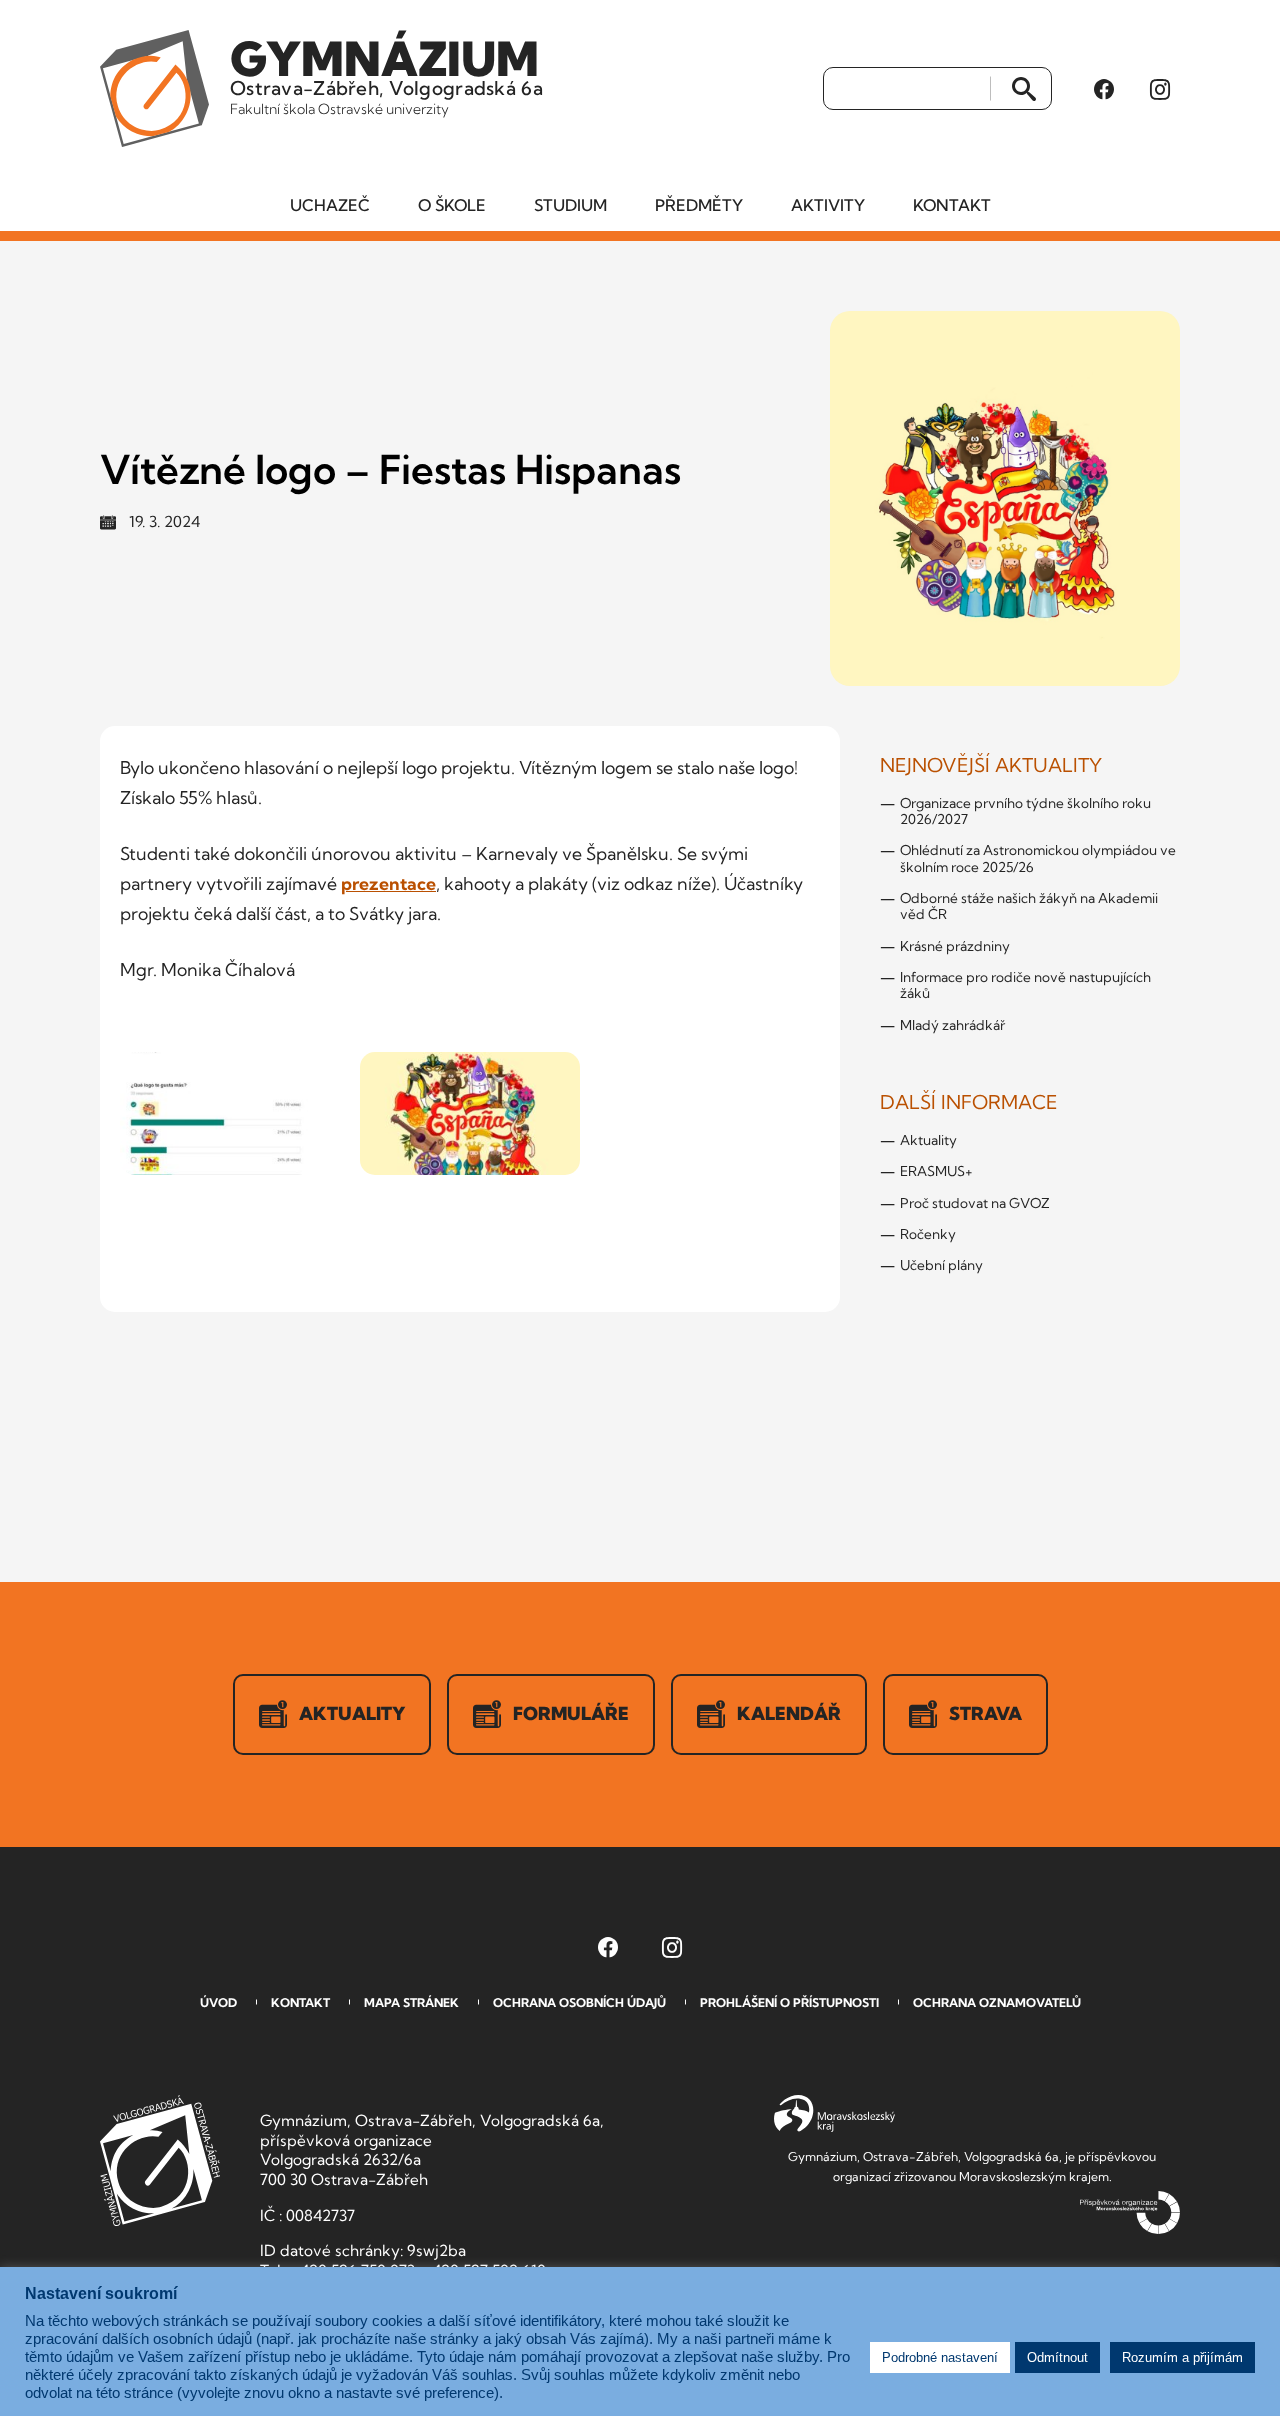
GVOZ (160, 2160)
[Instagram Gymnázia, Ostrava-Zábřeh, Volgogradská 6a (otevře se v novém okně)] (1160, 89)
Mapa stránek (411, 2002)
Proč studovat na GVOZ (975, 1203)
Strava (985, 1713)
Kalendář (789, 1713)
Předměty (699, 205)
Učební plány (941, 1265)
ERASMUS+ (936, 1171)
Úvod (218, 2002)
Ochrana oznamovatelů (997, 2002)
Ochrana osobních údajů (579, 2002)
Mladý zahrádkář (952, 1025)
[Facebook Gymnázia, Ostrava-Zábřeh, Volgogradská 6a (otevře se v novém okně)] (1104, 89)
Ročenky (928, 1234)
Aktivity (828, 205)
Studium (570, 205)
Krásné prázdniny (955, 946)
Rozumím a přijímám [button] (1182, 2357)
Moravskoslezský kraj (834, 2114)
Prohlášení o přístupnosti (789, 2002)
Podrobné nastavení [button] (940, 2357)
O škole (452, 205)
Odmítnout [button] (1057, 2357)
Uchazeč (330, 205)
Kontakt (952, 205)
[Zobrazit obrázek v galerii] (230, 1114)
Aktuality (928, 1140)
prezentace (388, 883)
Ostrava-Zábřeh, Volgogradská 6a (386, 74)
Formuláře (571, 1713)
